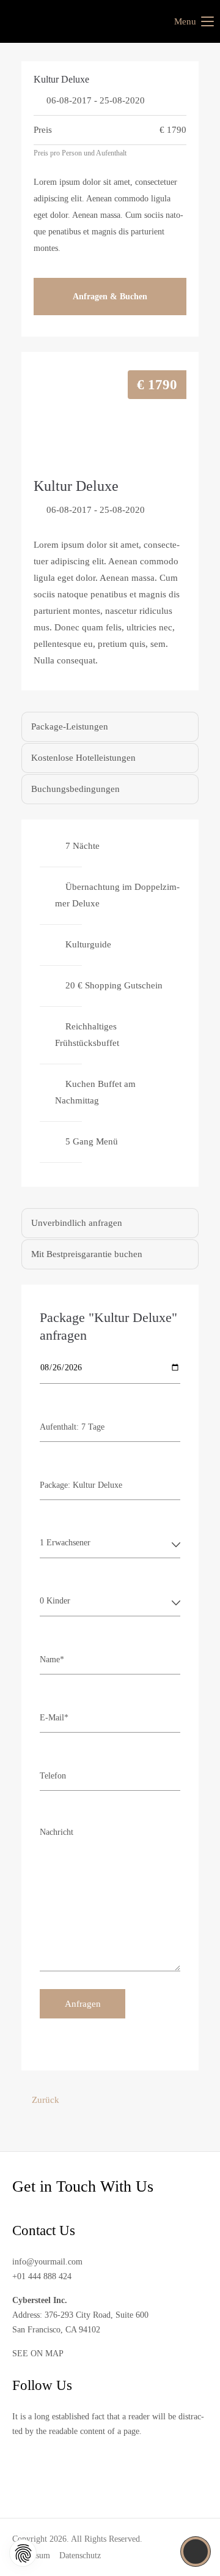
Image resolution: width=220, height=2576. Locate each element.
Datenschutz (80, 2555)
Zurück (46, 2100)
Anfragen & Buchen (110, 297)
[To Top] (196, 2552)
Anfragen (83, 2004)
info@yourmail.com (47, 2262)
